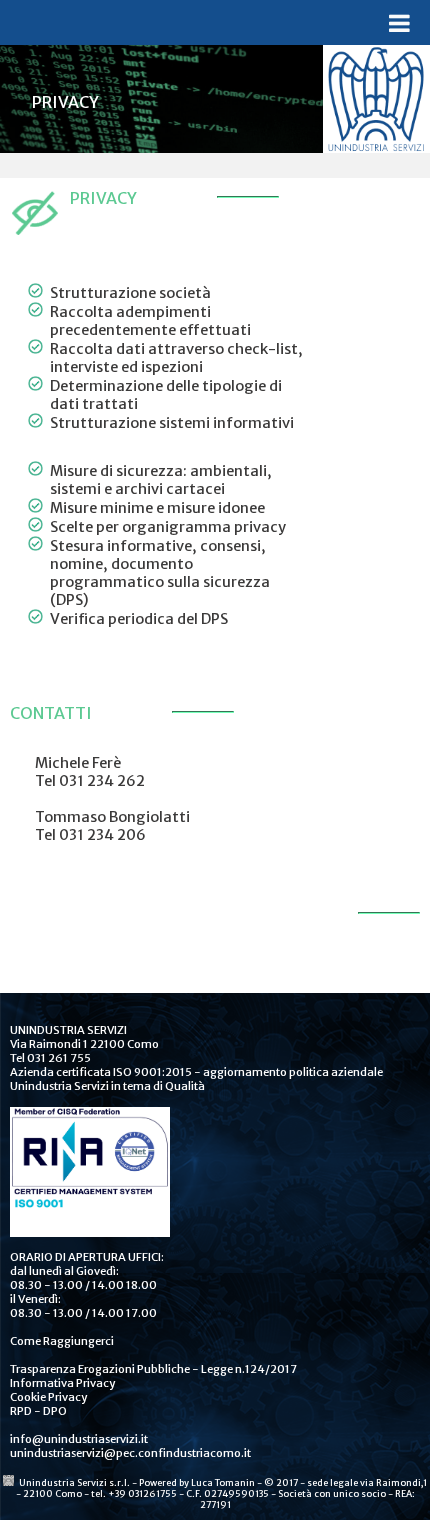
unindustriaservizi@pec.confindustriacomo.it (130, 1453)
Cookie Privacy (48, 1397)
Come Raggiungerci (62, 1341)
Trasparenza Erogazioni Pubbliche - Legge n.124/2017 (153, 1369)
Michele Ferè (78, 763)
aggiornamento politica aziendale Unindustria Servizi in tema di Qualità (196, 1079)
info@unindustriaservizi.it (79, 1439)
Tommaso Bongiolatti (112, 817)
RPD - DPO (38, 1411)
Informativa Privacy (62, 1383)
